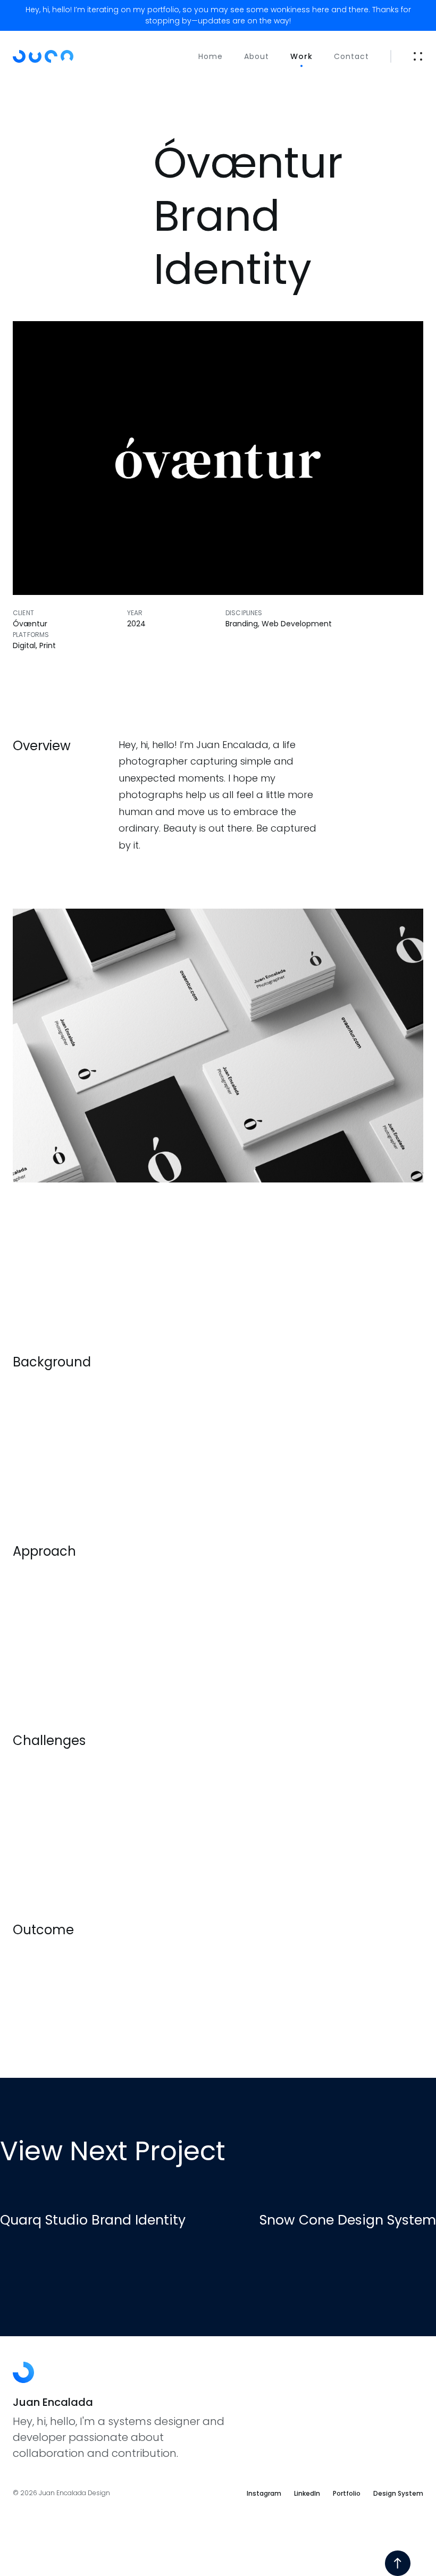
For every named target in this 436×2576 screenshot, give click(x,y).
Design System (398, 2493)
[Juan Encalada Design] (58, 56)
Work (301, 56)
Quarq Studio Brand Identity (93, 2220)
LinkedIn (307, 2493)
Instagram (264, 2493)
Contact (351, 56)
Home (211, 56)
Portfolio (347, 2493)
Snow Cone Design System (348, 2220)
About (257, 56)
